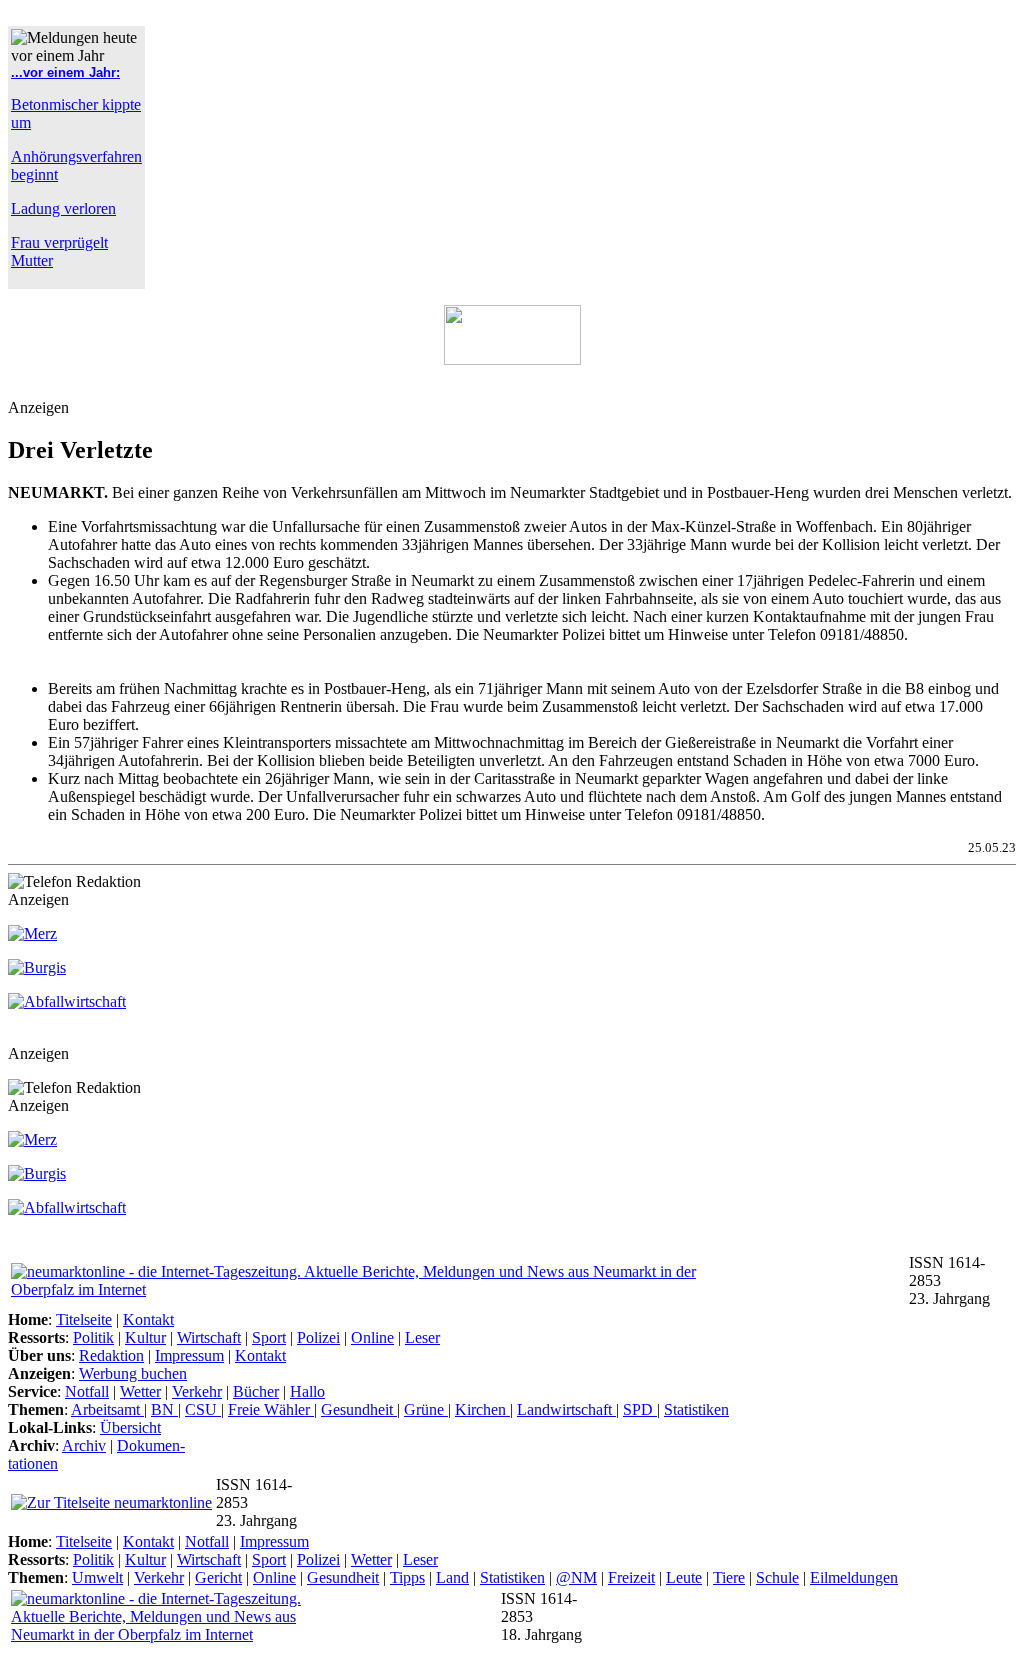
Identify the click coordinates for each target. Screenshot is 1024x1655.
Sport (269, 1337)
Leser (422, 1337)
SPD (640, 1409)
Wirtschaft (209, 1337)
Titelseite (84, 1319)
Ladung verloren (63, 208)
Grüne (426, 1409)
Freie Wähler (271, 1409)
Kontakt (148, 1319)
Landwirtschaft (566, 1409)
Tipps (407, 1577)
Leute (684, 1577)
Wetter (140, 1391)
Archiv (84, 1445)
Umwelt (97, 1577)
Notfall (87, 1391)
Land (452, 1577)
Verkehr (197, 1391)
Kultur (145, 1337)
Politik (93, 1337)
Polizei (318, 1337)
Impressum (189, 1355)
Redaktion (111, 1355)
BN (164, 1409)
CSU (203, 1409)
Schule (777, 1577)
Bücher (256, 1391)
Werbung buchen (133, 1373)
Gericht (218, 1577)
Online (372, 1337)
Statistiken (696, 1409)
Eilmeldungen (854, 1577)
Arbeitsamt (107, 1409)
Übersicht (130, 1427)
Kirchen (482, 1409)
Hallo (307, 1391)
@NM (576, 1577)
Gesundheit (359, 1409)
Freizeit (631, 1577)
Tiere (729, 1577)
